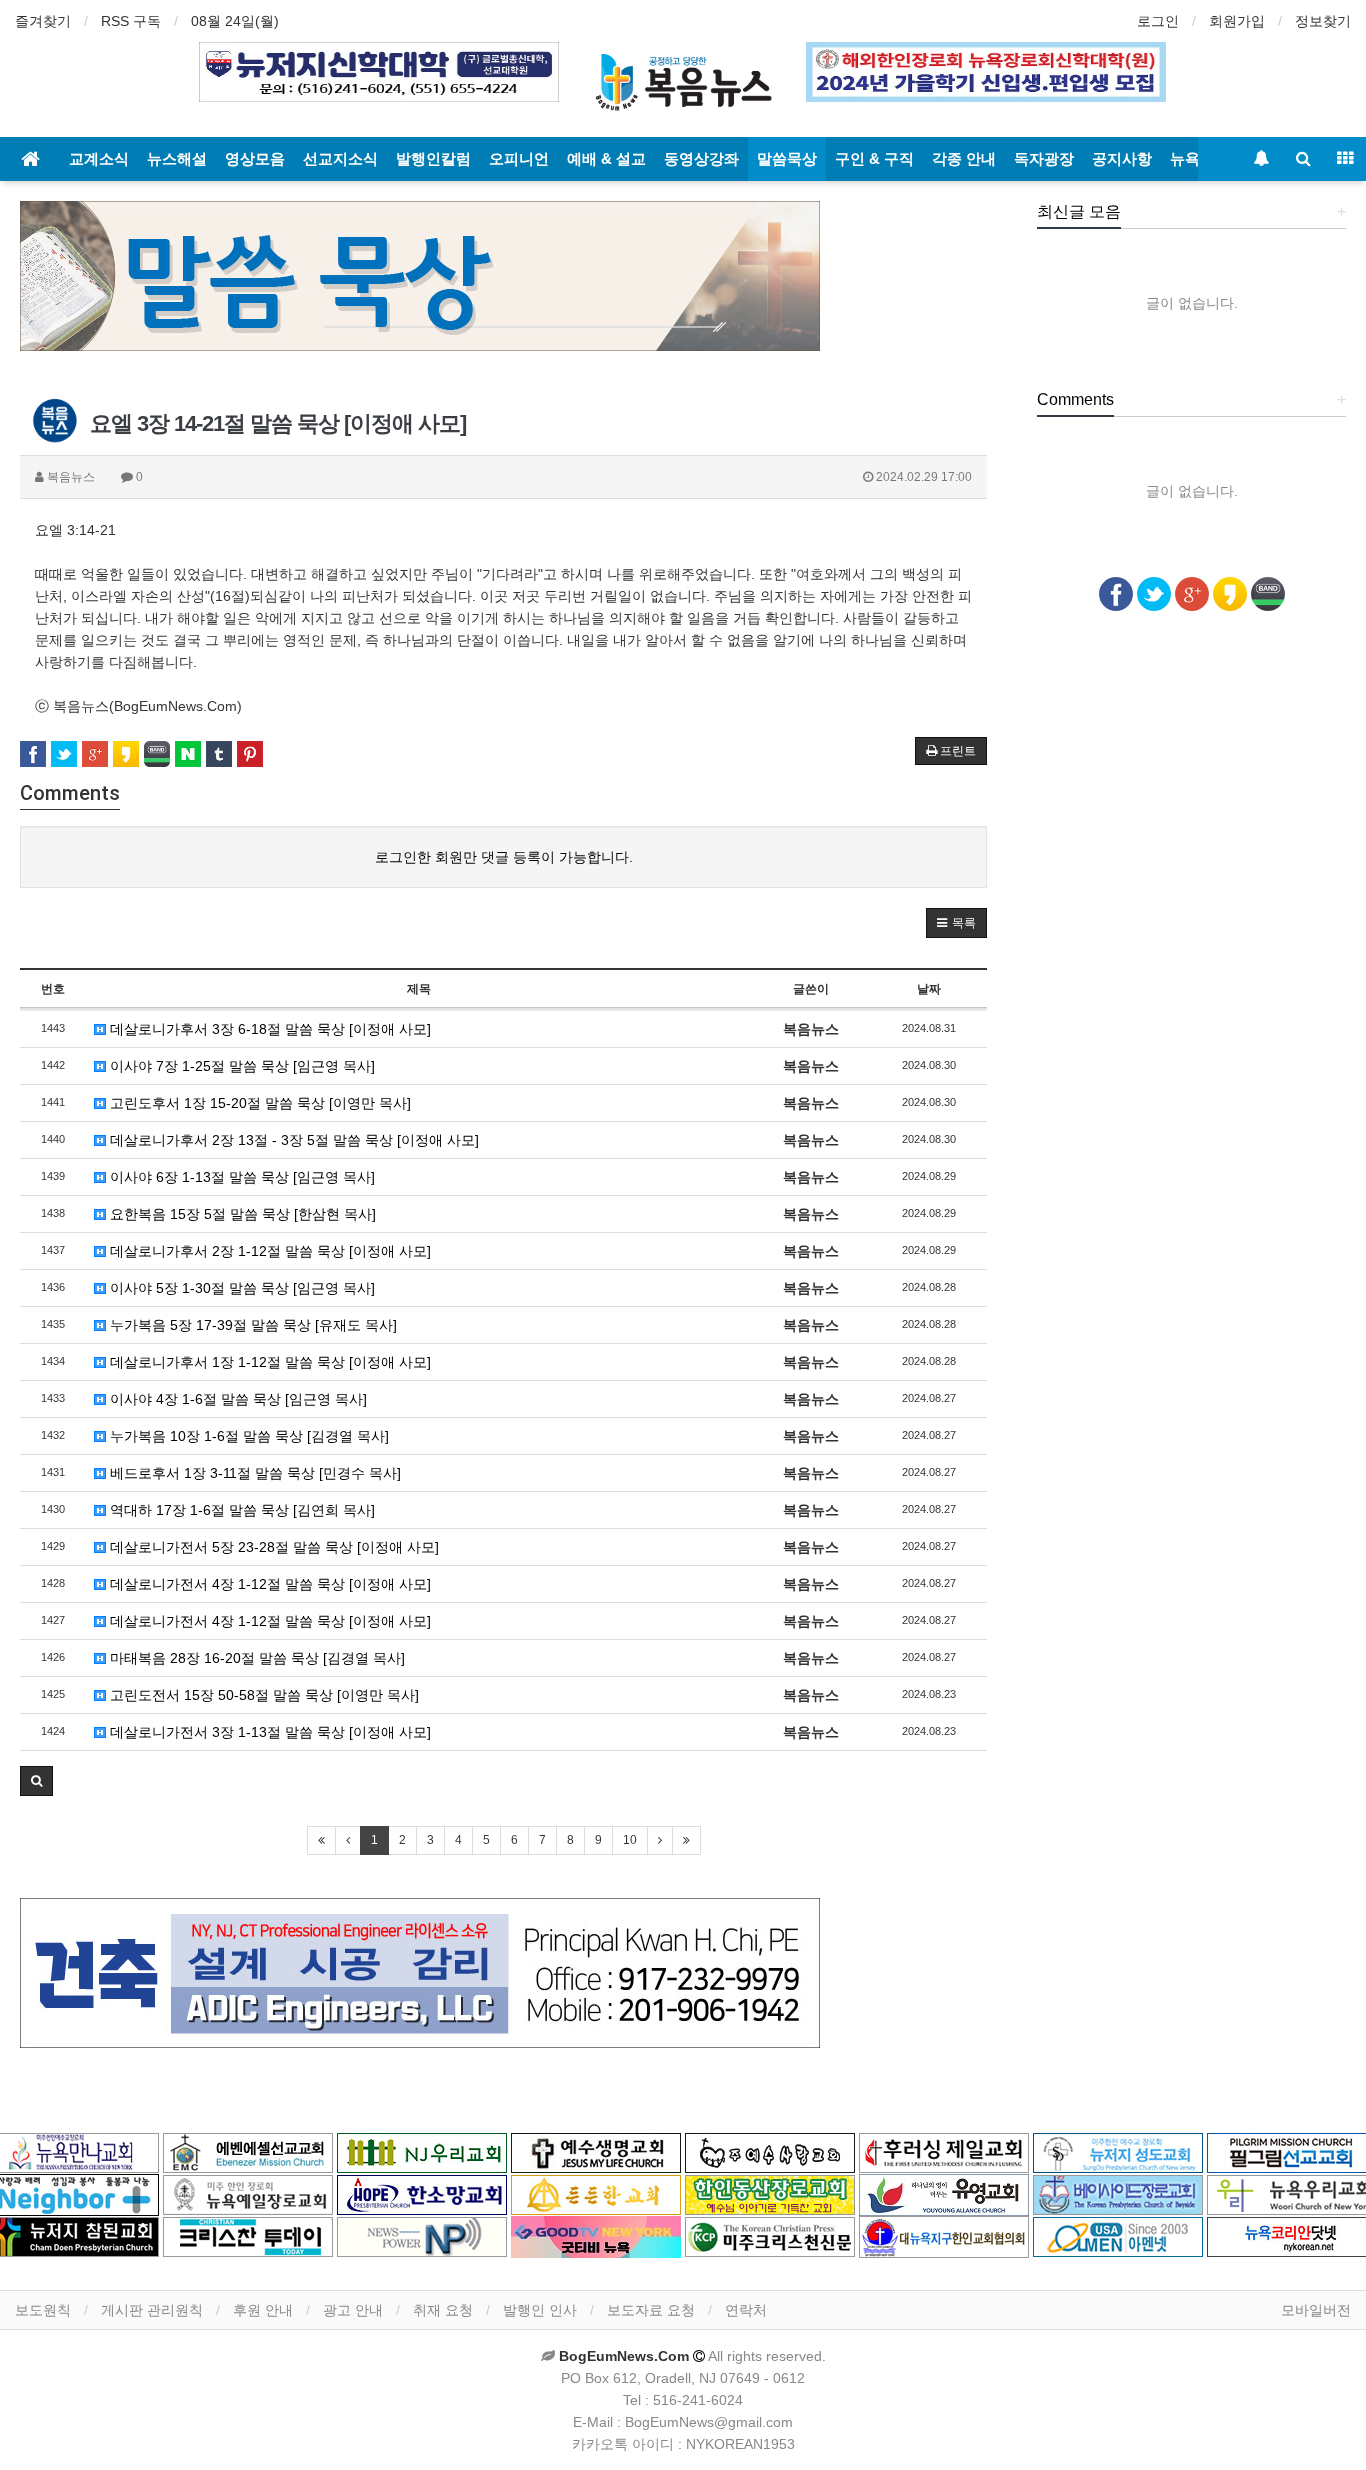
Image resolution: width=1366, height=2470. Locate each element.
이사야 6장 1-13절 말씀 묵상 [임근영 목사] (240, 1177)
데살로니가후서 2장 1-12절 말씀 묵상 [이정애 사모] (268, 1251)
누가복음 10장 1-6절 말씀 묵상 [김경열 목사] (247, 1436)
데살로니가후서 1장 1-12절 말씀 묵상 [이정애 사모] (268, 1362)
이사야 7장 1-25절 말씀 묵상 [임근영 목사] (240, 1066)
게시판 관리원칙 (152, 2310)
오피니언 (519, 158)
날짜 (929, 989)
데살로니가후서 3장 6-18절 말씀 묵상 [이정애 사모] (268, 1029)
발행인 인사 (540, 2310)
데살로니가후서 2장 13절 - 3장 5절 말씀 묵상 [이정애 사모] (292, 1140)
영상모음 (255, 158)
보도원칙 (43, 2310)
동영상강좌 (701, 158)
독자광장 (1044, 158)
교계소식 (99, 158)
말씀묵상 (787, 158)
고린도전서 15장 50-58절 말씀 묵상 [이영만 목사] (262, 1695)
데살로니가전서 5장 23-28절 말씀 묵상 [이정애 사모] (272, 1547)
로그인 (1158, 21)
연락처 (746, 2310)
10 (630, 1840)
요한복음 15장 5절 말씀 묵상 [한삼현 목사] (241, 1214)
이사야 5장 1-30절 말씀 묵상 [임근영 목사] (240, 1288)
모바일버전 (1316, 2310)
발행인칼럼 (433, 158)
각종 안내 (964, 158)
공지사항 (1122, 158)
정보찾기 (1323, 21)
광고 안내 (353, 2310)
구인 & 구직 (874, 158)
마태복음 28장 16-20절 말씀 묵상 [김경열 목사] (255, 1658)
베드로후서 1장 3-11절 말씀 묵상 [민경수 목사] (253, 1473)
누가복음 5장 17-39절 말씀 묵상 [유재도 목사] (251, 1325)
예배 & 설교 (606, 158)
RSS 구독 (131, 21)
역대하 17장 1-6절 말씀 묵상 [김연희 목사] (240, 1510)
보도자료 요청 (651, 2310)
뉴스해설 (177, 158)
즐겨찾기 (43, 21)
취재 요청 (443, 2310)
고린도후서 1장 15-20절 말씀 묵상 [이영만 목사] (258, 1103)
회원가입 (1237, 21)
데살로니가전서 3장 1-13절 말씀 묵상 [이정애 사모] (268, 1732)
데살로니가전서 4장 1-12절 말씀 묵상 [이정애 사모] (268, 1584)
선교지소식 (340, 158)
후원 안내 (263, 2310)
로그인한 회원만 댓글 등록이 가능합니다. (504, 857)
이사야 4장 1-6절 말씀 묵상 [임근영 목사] (236, 1399)
